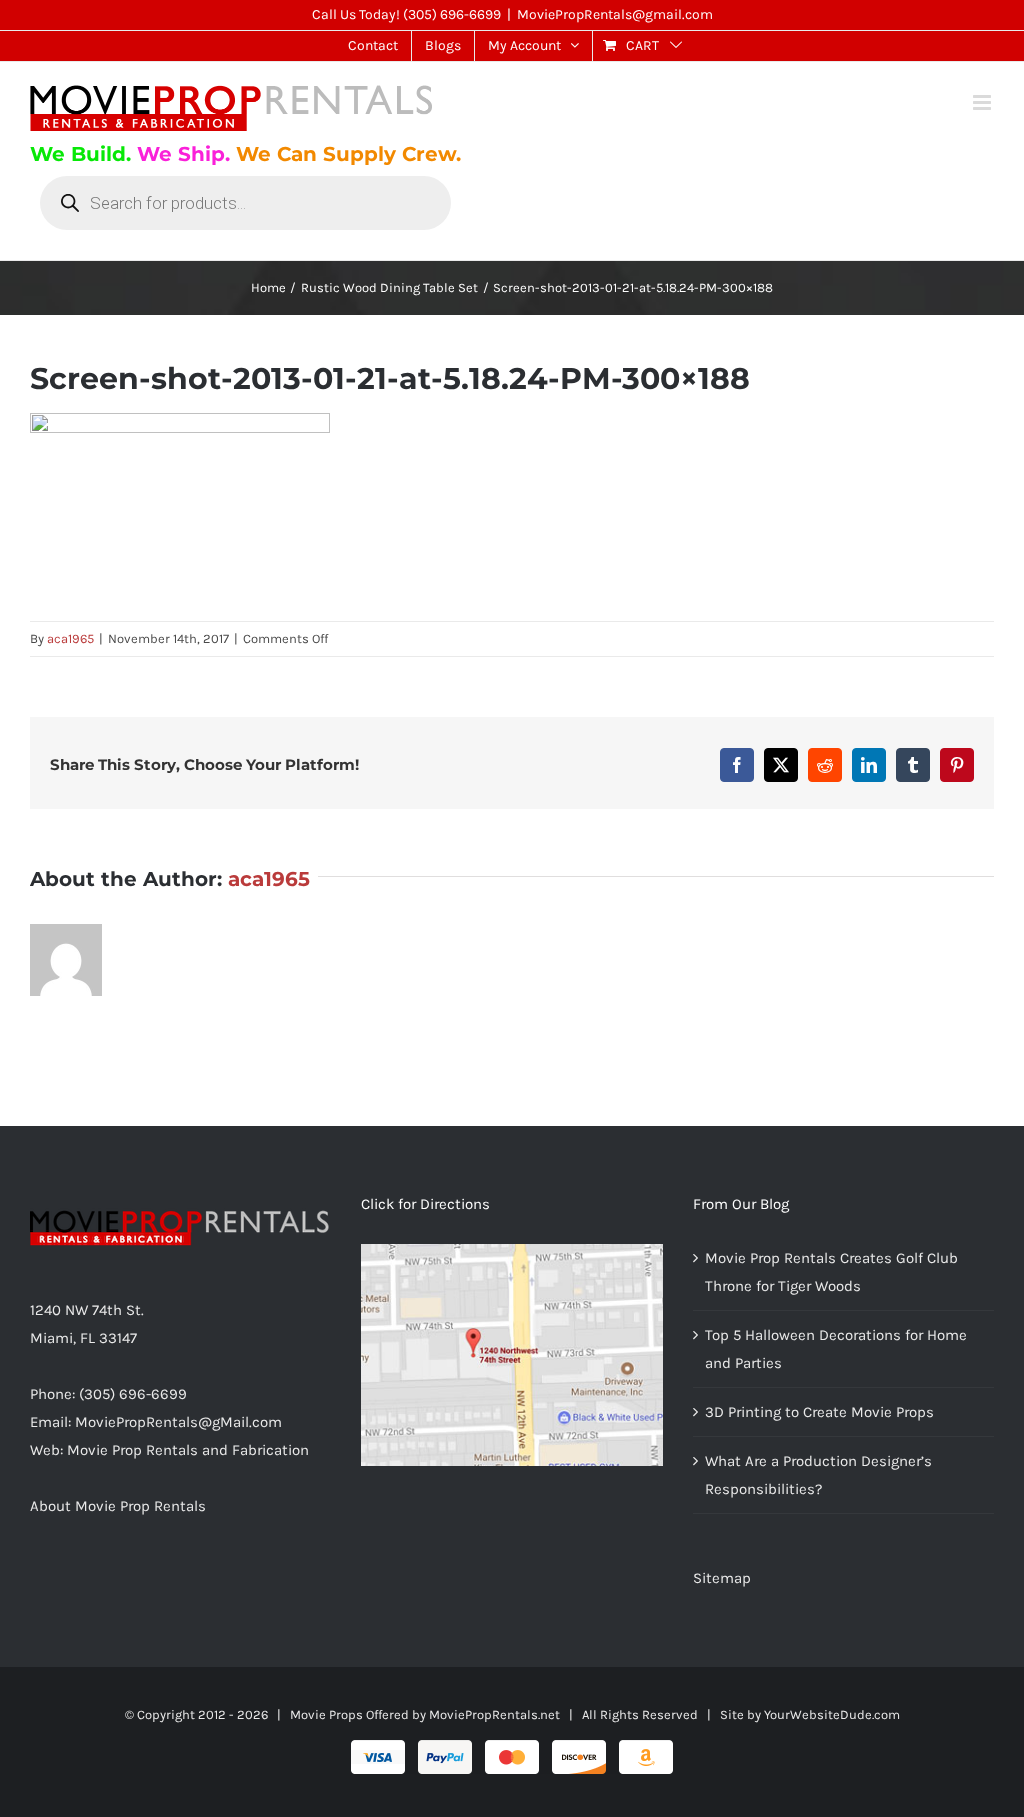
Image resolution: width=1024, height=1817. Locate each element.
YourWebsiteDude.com (832, 1714)
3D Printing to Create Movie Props (819, 1412)
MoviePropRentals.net (494, 1714)
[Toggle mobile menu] (983, 102)
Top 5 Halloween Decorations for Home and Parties (836, 1349)
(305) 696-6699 (452, 14)
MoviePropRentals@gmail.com (615, 14)
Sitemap (722, 1578)
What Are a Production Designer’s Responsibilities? (818, 1475)
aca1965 (70, 638)
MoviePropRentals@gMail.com (178, 1422)
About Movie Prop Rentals (118, 1506)
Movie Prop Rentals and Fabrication (188, 1450)
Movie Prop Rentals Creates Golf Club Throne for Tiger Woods (831, 1272)
